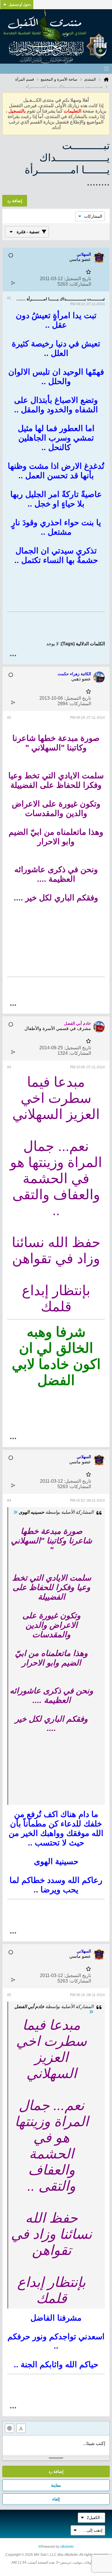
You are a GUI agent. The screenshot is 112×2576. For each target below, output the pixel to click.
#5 (9, 1995)
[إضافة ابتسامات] (9, 2428)
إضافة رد (56, 2471)
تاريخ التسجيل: (78, 279)
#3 (9, 1067)
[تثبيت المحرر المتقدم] (21, 2428)
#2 (9, 718)
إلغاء (56, 2499)
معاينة (56, 2485)
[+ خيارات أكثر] (13, 656)
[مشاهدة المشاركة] (15, 1512)
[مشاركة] (13, 283)
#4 (9, 1501)
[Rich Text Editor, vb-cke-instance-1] (56, 2446)
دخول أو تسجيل (20, 5)
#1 (9, 298)
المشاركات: (80, 284)
